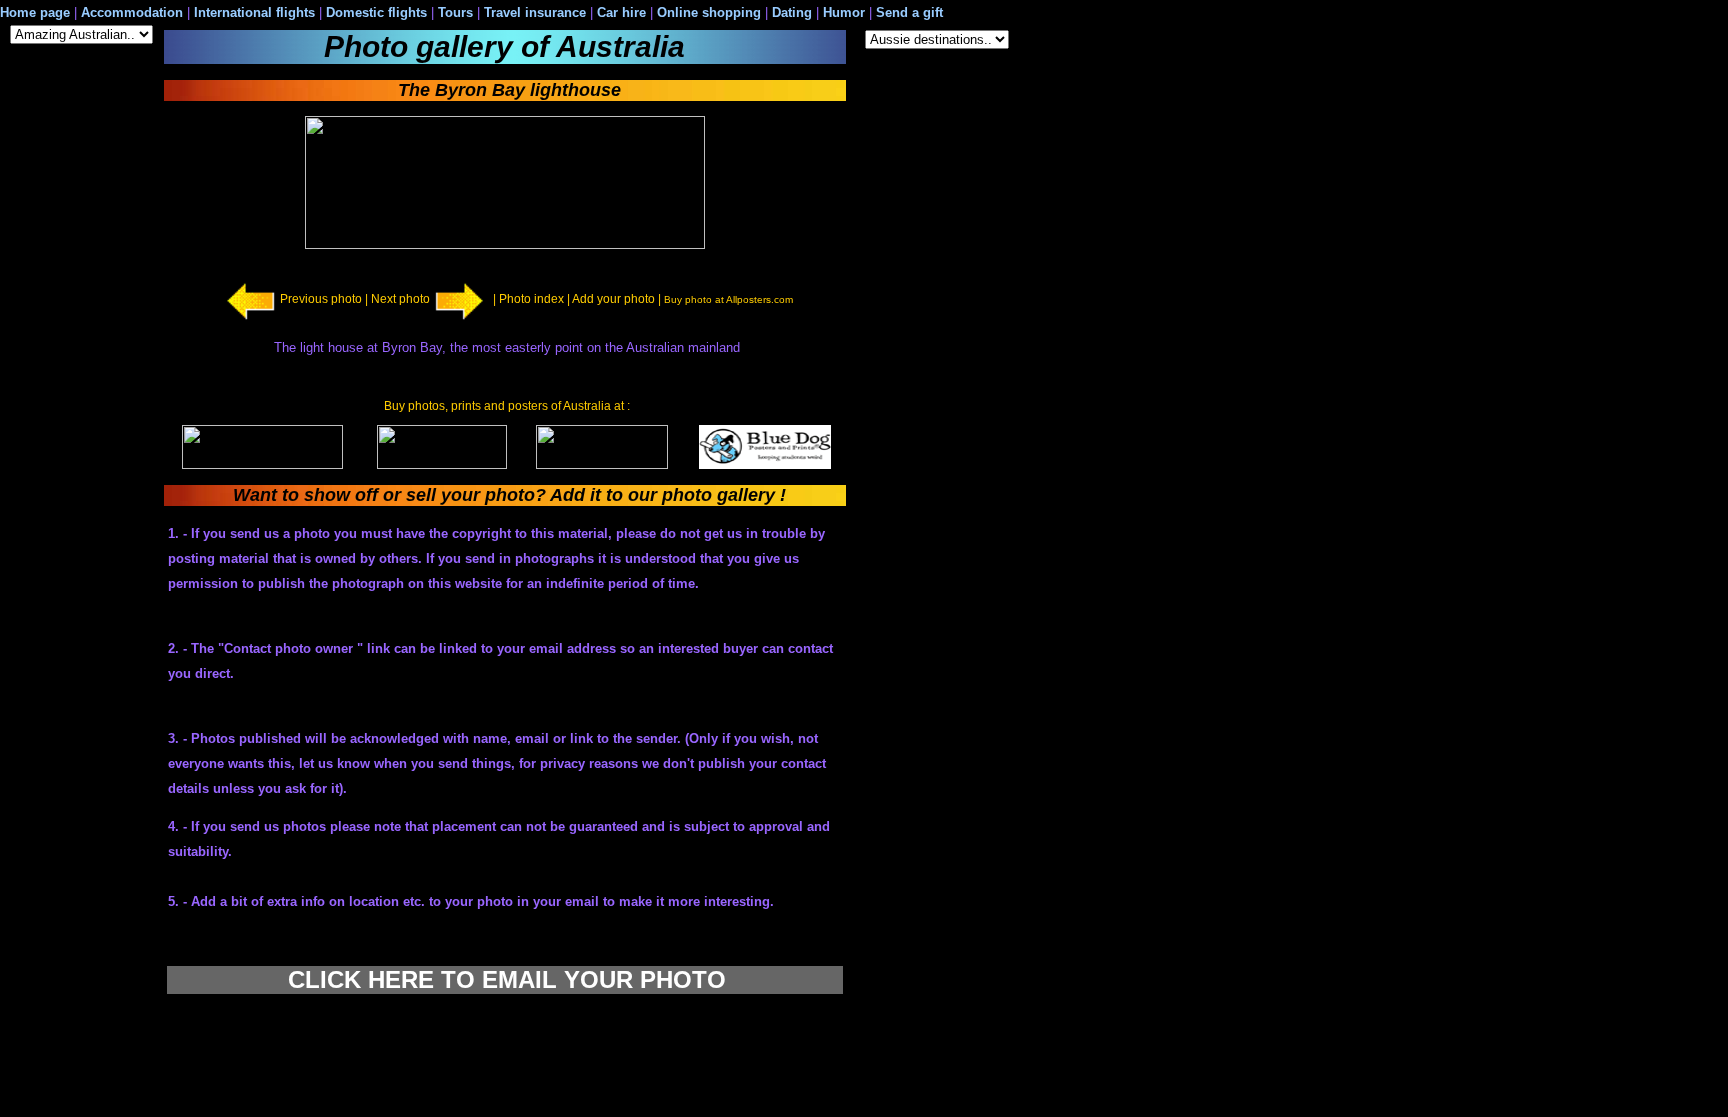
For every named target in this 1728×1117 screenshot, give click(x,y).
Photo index (531, 299)
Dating (792, 12)
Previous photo (321, 299)
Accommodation (130, 12)
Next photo (400, 299)
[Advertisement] (935, 387)
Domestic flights (376, 12)
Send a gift (909, 12)
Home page (35, 12)
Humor (844, 12)
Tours (457, 12)
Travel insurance (535, 12)
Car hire (621, 12)
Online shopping (709, 12)
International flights (254, 12)
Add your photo (613, 299)
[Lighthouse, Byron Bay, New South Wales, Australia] (505, 245)
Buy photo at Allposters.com (728, 299)
